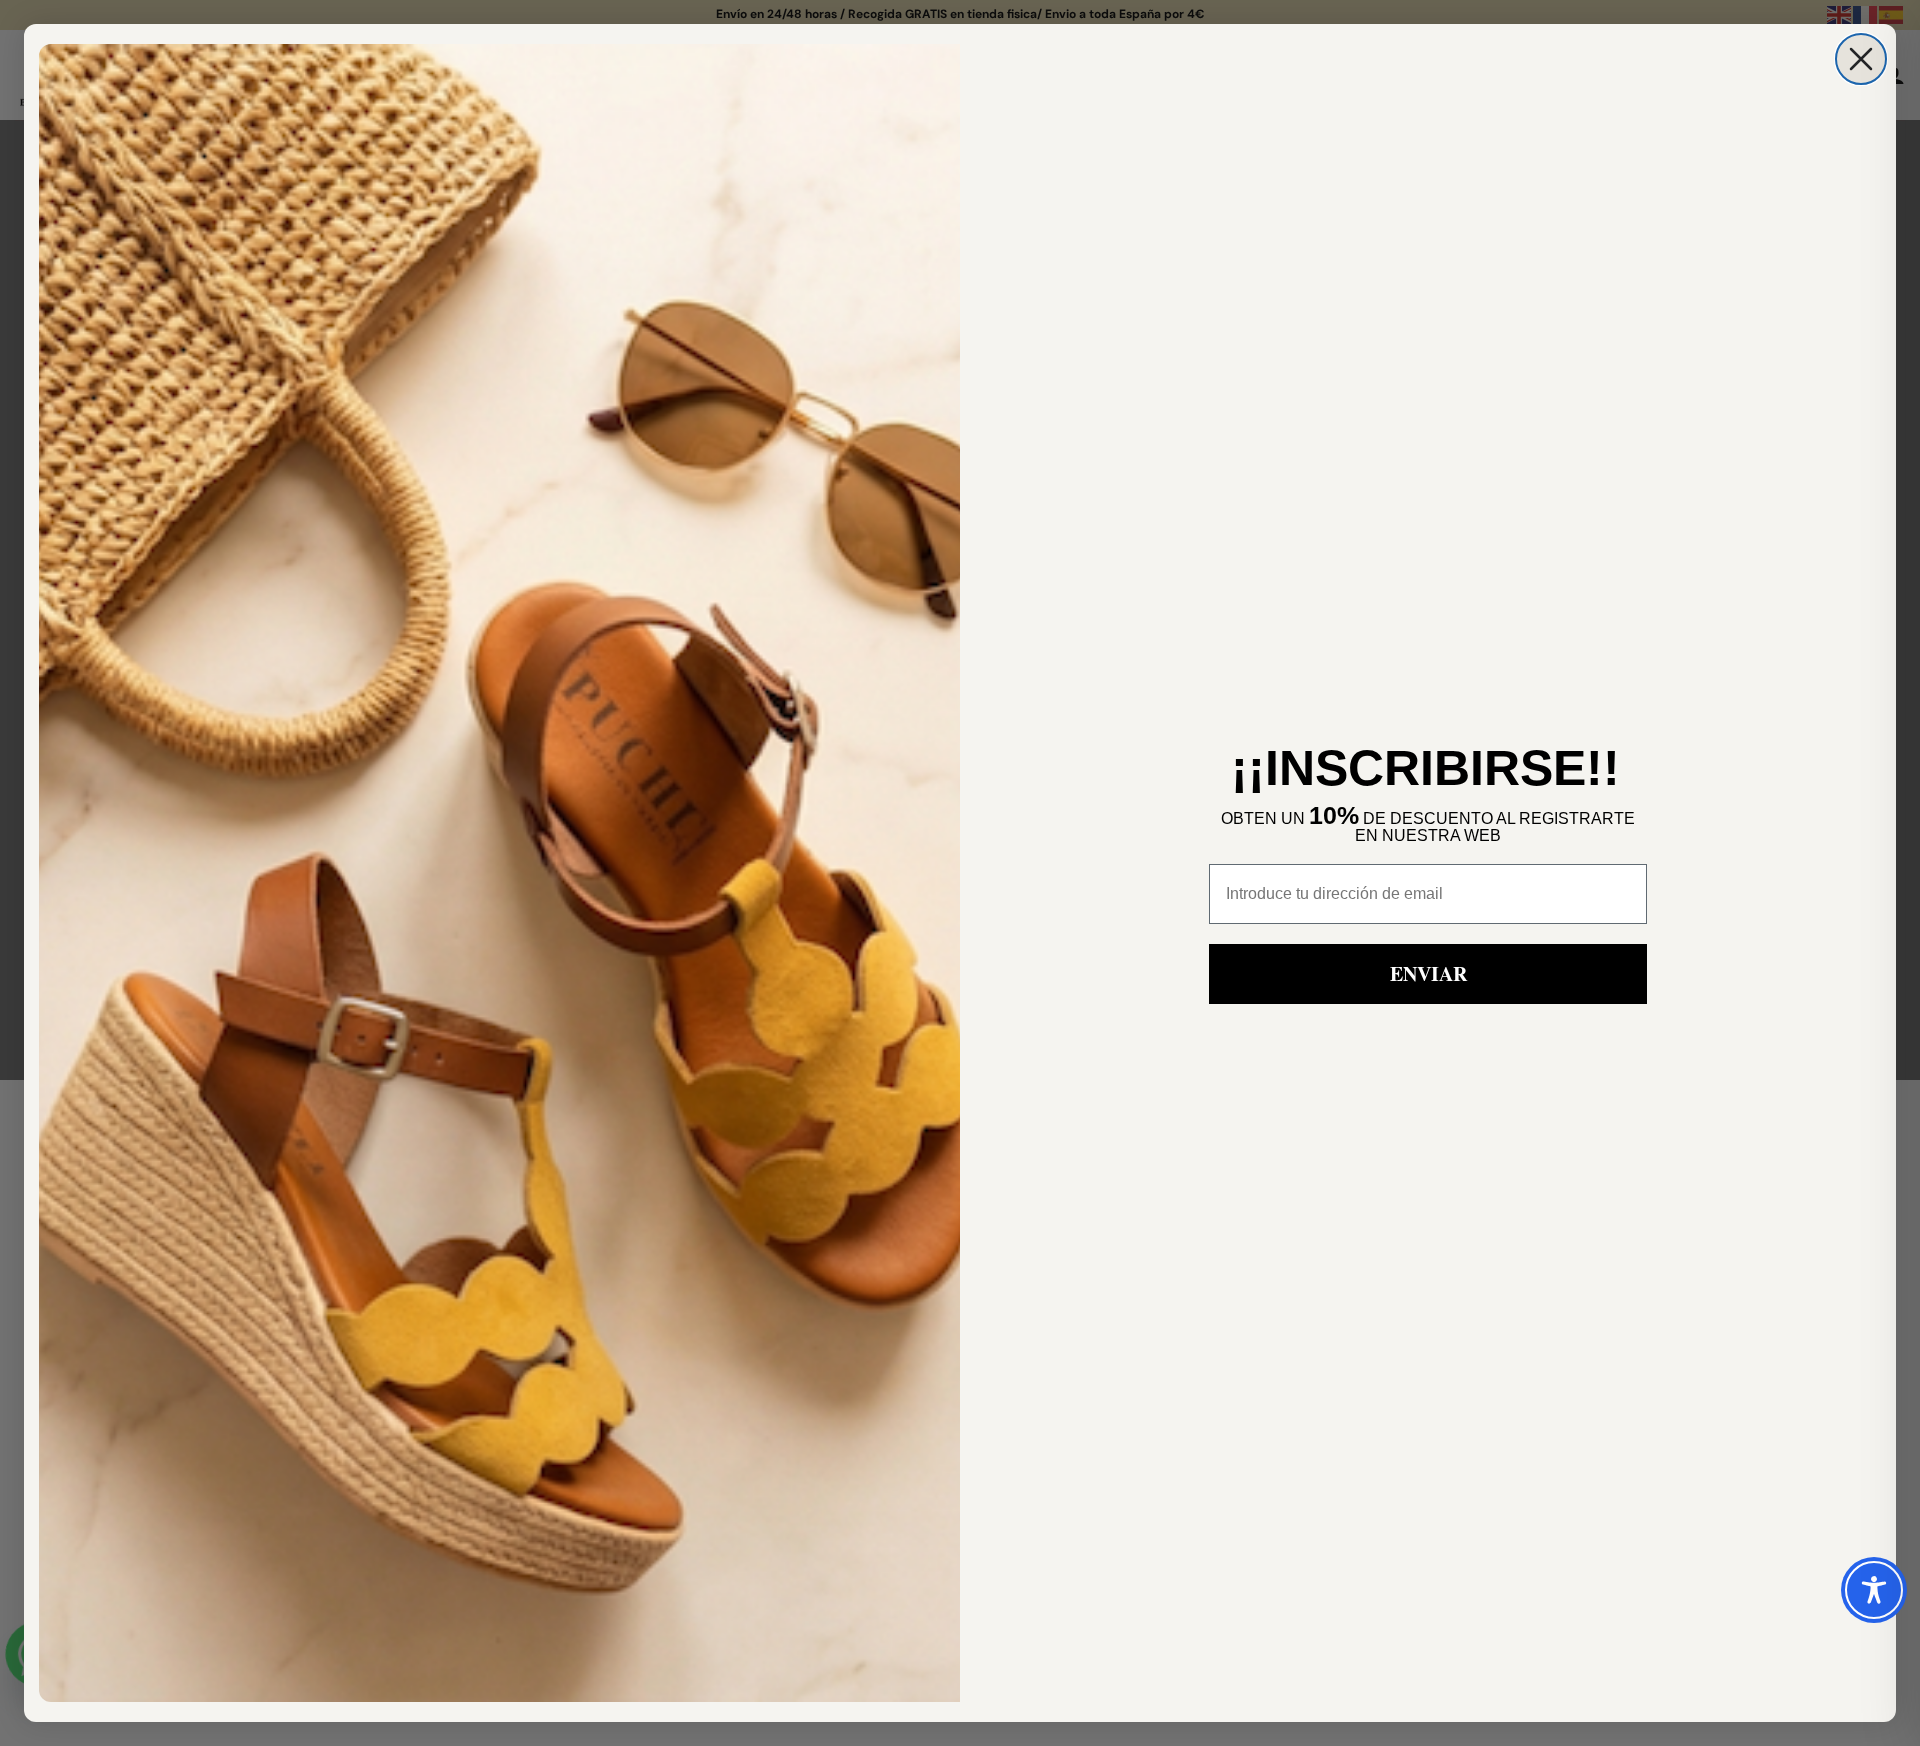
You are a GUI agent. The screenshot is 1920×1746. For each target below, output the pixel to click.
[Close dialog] (1861, 59)
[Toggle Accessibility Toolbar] (1874, 1590)
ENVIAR (1428, 973)
